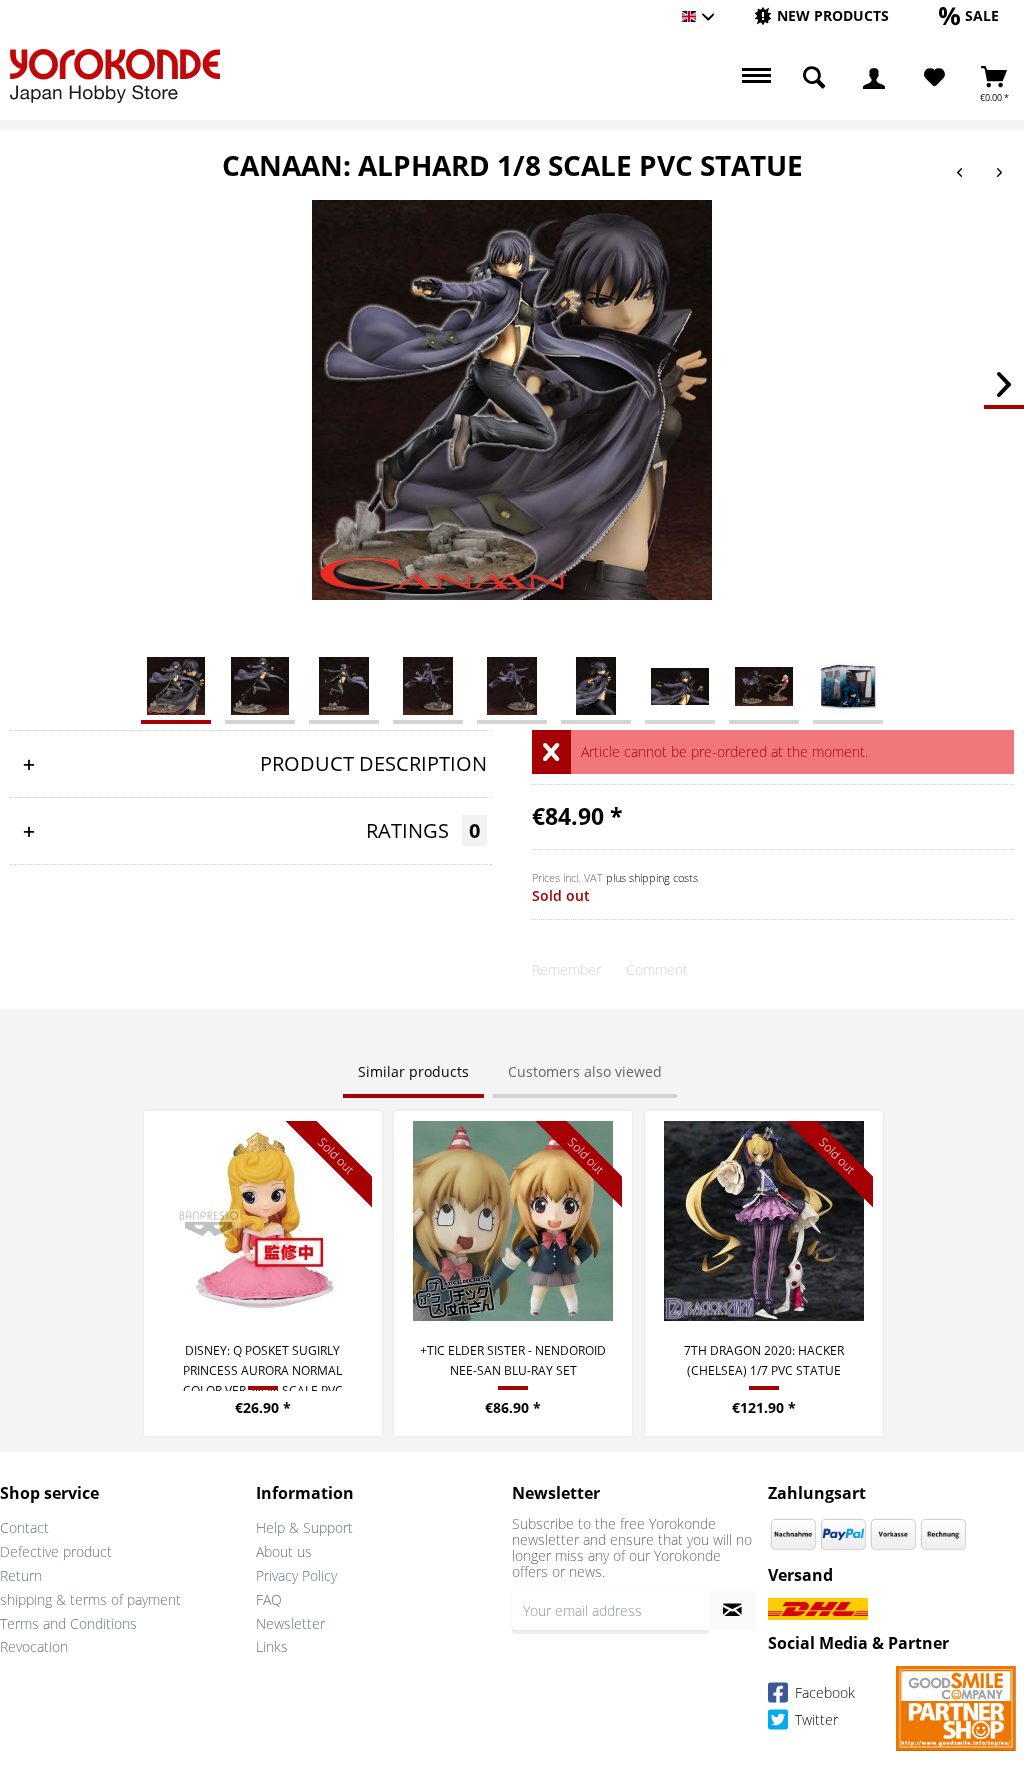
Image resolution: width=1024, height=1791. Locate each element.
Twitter (814, 1720)
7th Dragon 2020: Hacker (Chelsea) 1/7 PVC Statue (764, 1360)
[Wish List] (934, 78)
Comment (657, 969)
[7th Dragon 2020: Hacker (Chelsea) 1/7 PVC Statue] (764, 1221)
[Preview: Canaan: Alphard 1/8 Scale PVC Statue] (176, 685)
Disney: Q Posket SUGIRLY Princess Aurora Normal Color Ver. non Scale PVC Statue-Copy (263, 1366)
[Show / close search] (814, 78)
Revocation (34, 1646)
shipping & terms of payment (90, 1599)
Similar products (413, 1071)
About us (284, 1551)
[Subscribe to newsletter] (732, 1610)
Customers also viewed (585, 1071)
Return (21, 1575)
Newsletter (290, 1623)
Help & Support (304, 1527)
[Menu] (754, 78)
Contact (24, 1527)
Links (272, 1646)
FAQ (269, 1599)
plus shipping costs (652, 877)
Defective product (56, 1551)
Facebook (823, 1693)
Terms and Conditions (68, 1623)
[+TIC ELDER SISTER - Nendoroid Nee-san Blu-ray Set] (513, 1221)
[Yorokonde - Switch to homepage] (115, 76)
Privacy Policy (296, 1575)
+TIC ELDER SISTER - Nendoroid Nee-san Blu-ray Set (513, 1360)
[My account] (874, 78)
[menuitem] (821, 16)
